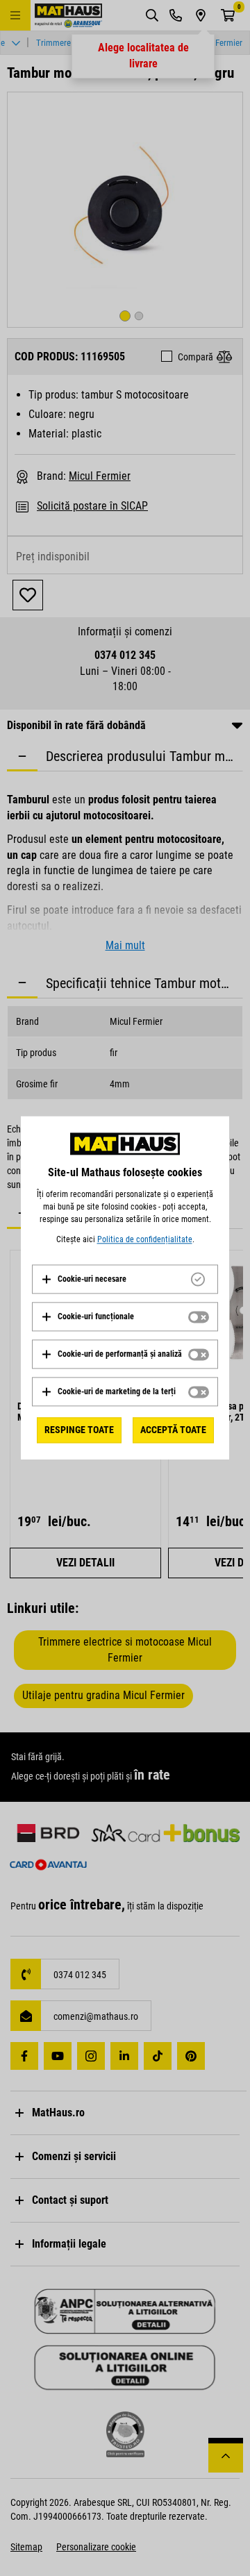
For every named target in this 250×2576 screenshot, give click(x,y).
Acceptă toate (173, 1430)
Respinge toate (79, 1430)
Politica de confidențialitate (145, 1239)
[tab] (125, 1279)
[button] (84, 1279)
